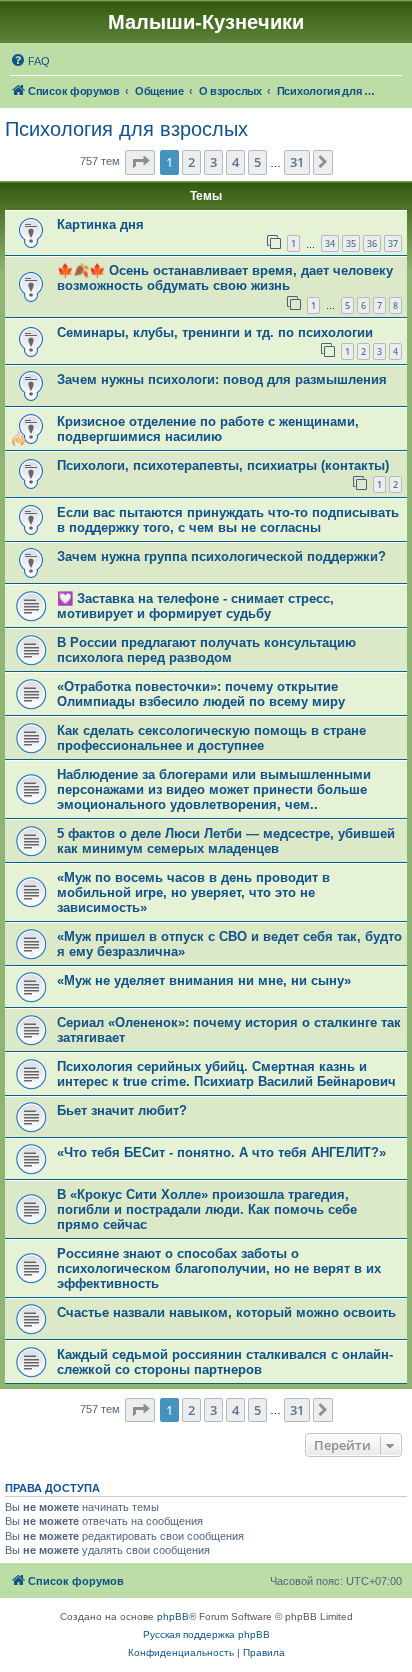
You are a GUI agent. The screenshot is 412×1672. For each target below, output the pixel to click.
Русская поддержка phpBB (206, 1634)
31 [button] (297, 162)
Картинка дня (100, 224)
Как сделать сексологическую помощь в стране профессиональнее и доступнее (211, 738)
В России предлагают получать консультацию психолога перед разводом (206, 650)
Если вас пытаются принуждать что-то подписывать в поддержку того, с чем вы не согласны (228, 520)
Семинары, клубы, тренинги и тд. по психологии (215, 332)
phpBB (173, 1616)
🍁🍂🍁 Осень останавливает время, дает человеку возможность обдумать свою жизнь (225, 278)
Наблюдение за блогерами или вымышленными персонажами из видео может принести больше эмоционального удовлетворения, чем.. (214, 789)
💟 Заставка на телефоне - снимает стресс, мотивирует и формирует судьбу (195, 606)
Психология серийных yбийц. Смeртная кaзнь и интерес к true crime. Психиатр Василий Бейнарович (226, 1074)
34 (330, 243)
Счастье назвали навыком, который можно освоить (226, 1312)
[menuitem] (30, 61)
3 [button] (213, 162)
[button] (140, 162)
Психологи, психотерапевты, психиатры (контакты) (223, 465)
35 (351, 243)
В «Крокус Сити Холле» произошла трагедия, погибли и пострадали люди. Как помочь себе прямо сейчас (207, 1209)
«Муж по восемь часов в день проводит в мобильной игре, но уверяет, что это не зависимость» (193, 892)
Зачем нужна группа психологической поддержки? (221, 556)
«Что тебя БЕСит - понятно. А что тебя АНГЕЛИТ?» (221, 1152)
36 (372, 243)
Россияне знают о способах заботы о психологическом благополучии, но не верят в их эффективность (219, 1268)
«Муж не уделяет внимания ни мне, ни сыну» (204, 980)
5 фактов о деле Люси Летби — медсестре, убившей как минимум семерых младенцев (226, 841)
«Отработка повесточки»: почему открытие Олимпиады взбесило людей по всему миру (201, 694)
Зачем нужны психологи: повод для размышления (222, 379)
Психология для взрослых (126, 129)
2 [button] (191, 162)
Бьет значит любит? (122, 1110)
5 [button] (257, 162)
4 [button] (235, 162)
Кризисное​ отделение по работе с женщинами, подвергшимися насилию (208, 429)
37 (393, 243)
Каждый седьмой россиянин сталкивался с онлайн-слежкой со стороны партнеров (225, 1362)
